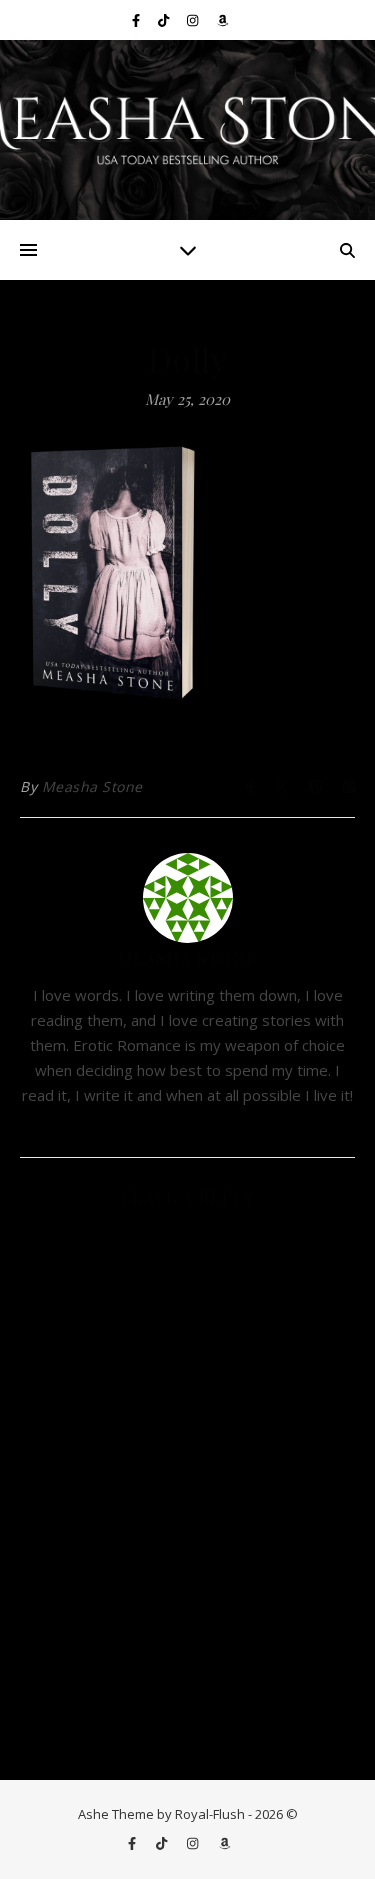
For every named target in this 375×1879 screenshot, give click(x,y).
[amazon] (222, 20)
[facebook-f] (137, 20)
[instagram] (194, 20)
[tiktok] (165, 20)
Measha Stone (92, 786)
